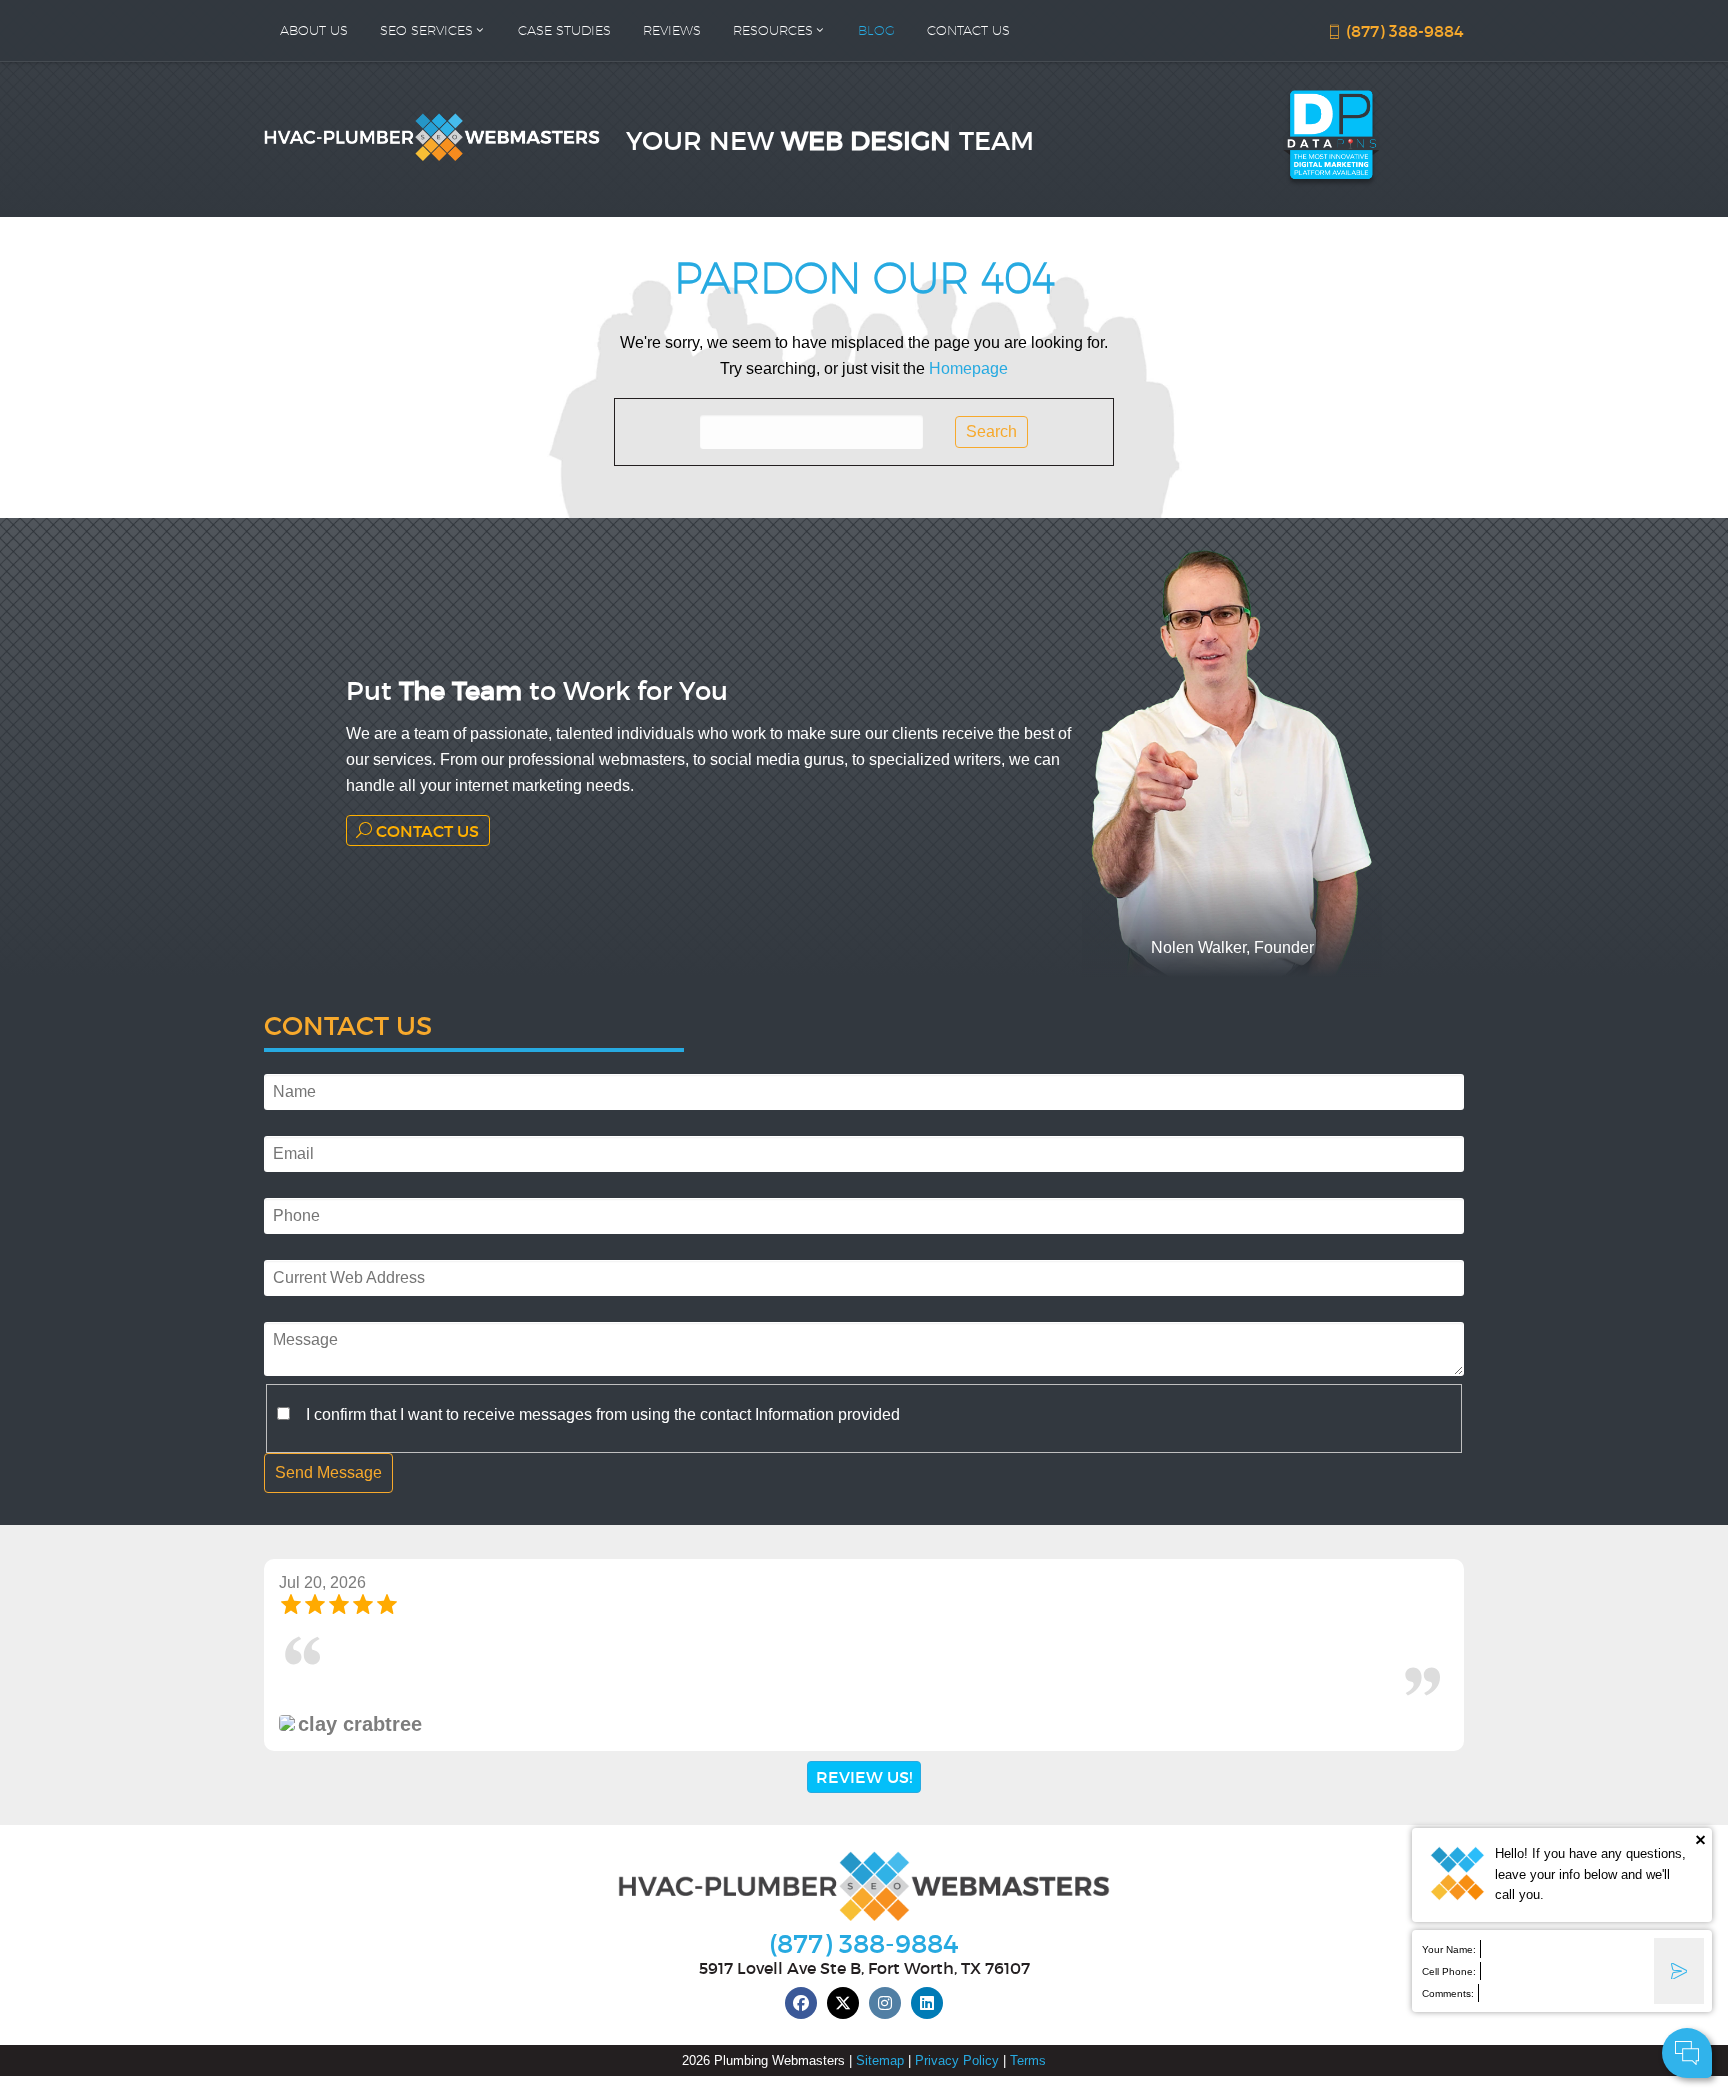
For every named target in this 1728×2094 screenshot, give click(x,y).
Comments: (1448, 1993)
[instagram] (885, 2003)
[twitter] (843, 2003)
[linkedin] (927, 2003)
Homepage (968, 368)
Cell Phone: (1449, 1971)
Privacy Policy (957, 2060)
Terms (1028, 2060)
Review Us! (864, 1776)
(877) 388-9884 (1403, 30)
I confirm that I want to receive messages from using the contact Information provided (603, 1414)
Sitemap (880, 2060)
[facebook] (801, 2003)
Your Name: (1449, 1949)
